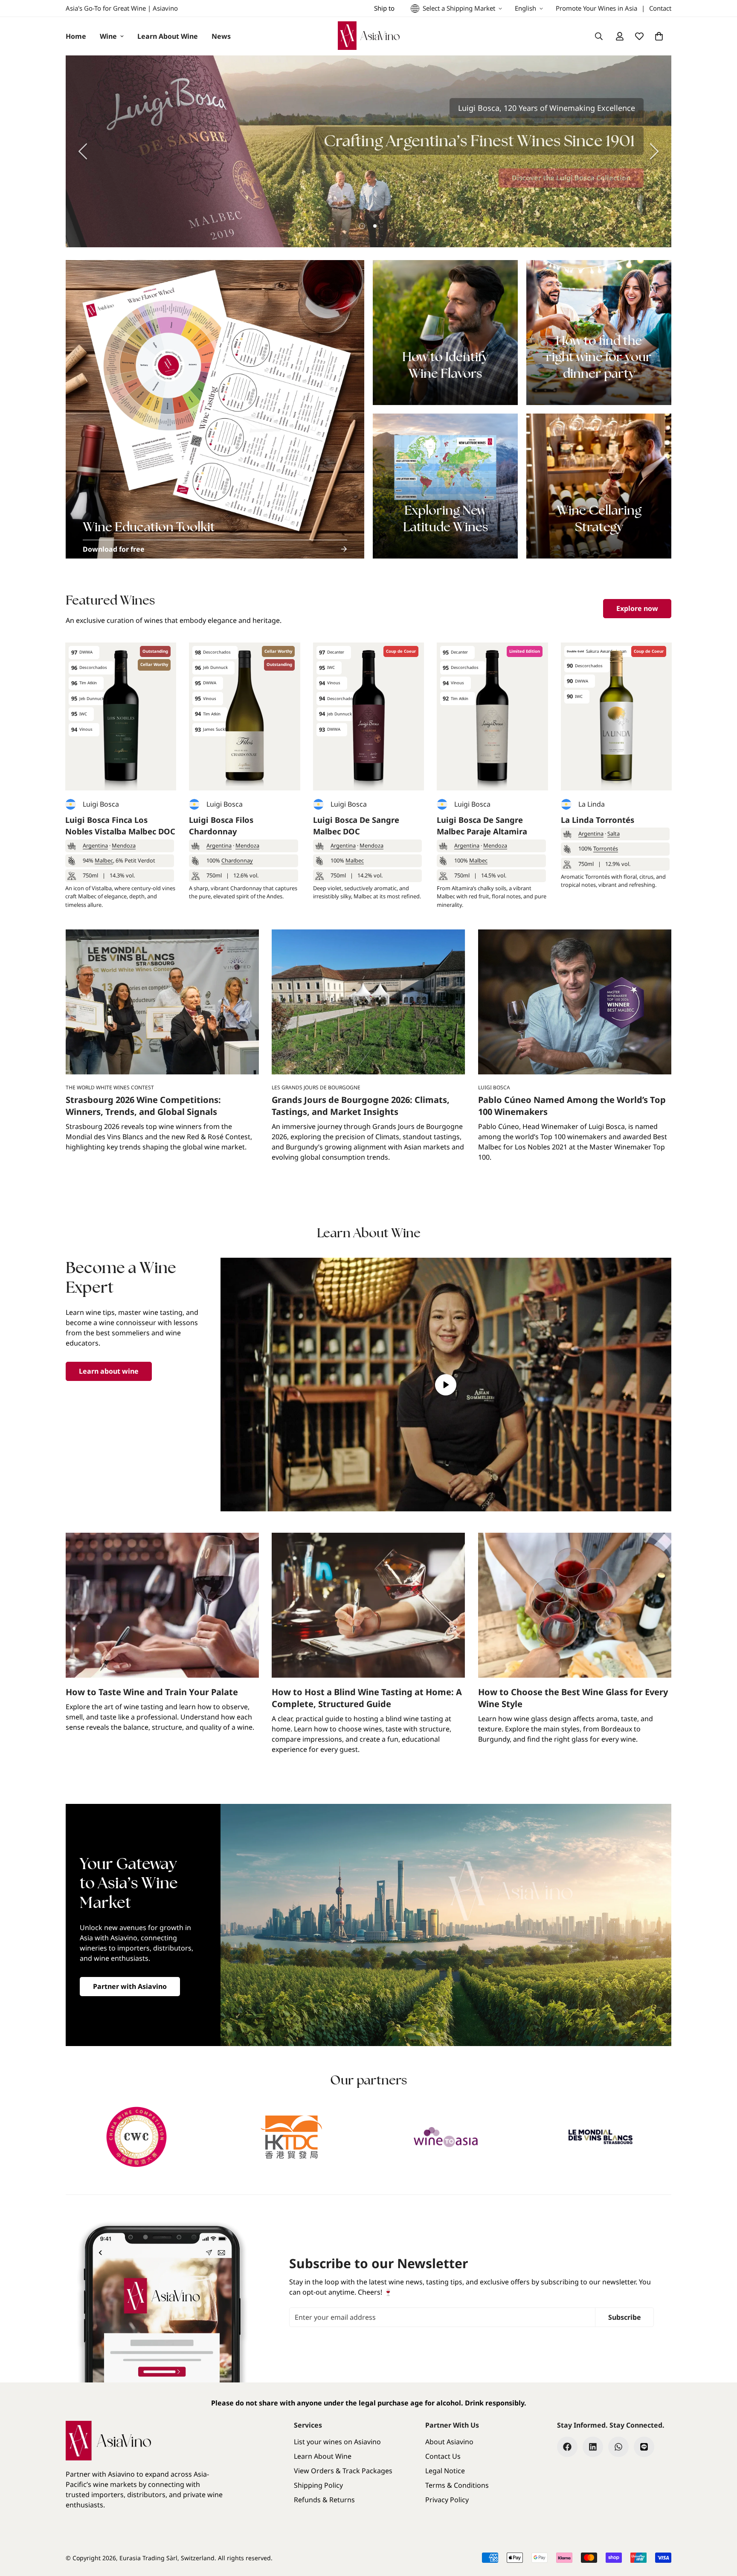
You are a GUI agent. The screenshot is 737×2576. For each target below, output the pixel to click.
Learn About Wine (168, 36)
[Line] (644, 2447)
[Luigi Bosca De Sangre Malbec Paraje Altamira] (492, 716)
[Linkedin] (593, 2447)
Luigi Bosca (101, 804)
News (221, 36)
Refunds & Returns (324, 2500)
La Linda (592, 804)
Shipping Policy (318, 2485)
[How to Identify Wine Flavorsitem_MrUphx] (445, 333)
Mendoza (124, 845)
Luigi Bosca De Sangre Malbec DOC (356, 826)
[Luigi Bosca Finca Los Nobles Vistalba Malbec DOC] (121, 716)
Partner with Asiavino (130, 1986)
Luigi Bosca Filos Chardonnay (221, 826)
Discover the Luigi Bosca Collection (571, 178)
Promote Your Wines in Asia (596, 8)
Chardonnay (237, 860)
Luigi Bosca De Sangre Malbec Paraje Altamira (482, 826)
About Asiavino (449, 2442)
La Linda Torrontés (598, 820)
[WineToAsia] (446, 2137)
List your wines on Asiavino (337, 2442)
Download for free (114, 549)
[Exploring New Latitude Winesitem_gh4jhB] (445, 486)
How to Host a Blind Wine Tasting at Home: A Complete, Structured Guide (367, 1698)
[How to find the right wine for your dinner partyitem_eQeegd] (599, 333)
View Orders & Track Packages (343, 2471)
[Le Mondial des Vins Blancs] (601, 2137)
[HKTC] (292, 2137)
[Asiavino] (369, 36)
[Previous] (83, 151)
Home (76, 36)
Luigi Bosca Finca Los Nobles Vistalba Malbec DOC (120, 826)
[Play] (446, 1385)
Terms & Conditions (457, 2485)
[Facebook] (567, 2447)
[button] (659, 36)
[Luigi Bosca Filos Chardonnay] (244, 716)
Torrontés (606, 848)
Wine (108, 36)
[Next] (654, 151)
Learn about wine (109, 1371)
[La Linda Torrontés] (616, 716)
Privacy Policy (447, 2500)
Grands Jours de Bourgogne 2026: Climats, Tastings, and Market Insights (361, 1106)
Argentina (95, 845)
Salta (614, 834)
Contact (660, 8)
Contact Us (443, 2456)
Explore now (637, 608)
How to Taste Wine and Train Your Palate (152, 1692)
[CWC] (137, 2137)
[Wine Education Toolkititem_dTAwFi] (215, 409)
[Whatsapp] (618, 2447)
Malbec (104, 860)
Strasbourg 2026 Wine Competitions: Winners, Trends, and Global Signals (143, 1106)
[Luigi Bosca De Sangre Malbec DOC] (368, 716)
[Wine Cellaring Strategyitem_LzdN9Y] (599, 486)
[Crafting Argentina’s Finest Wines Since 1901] (368, 151)
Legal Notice (445, 2471)
